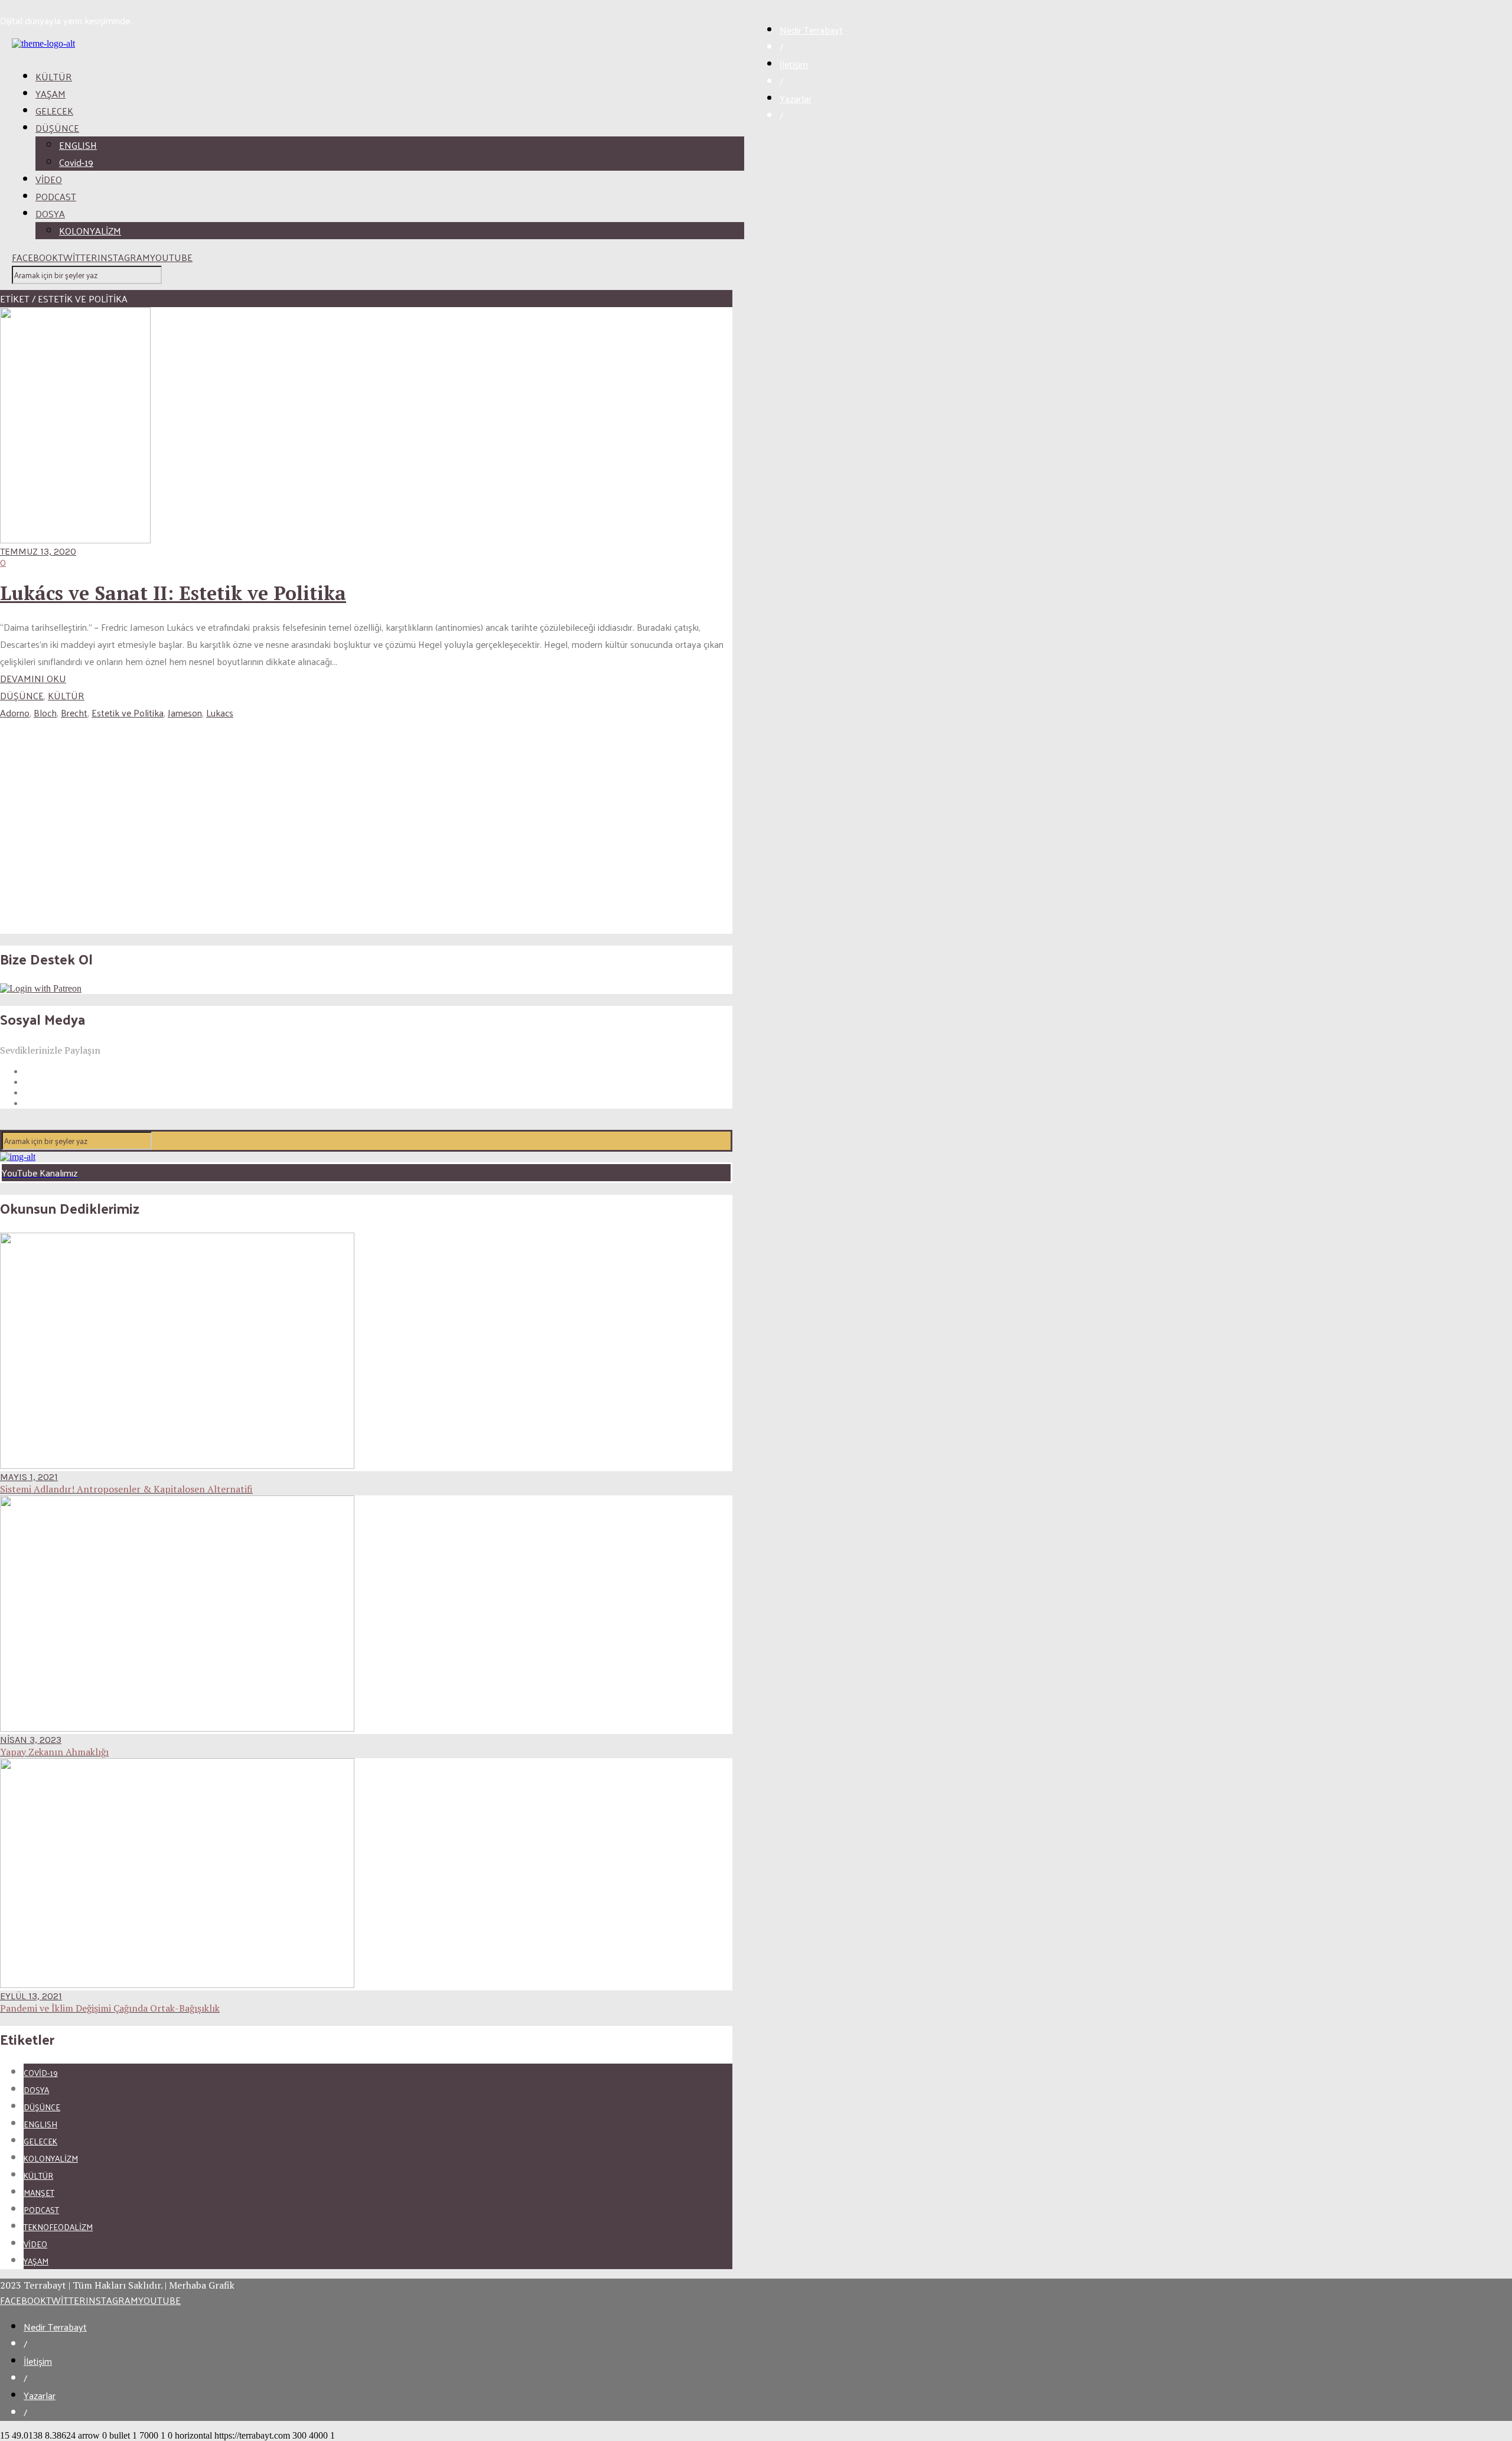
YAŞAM (50, 94)
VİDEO (49, 179)
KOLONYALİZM (90, 231)
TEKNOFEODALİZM (58, 2227)
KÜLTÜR (54, 76)
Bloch (45, 713)
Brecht (74, 713)
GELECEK (54, 111)
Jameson (185, 713)
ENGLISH (78, 145)
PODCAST (56, 196)
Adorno (15, 713)
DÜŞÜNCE (57, 128)
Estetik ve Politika (128, 713)
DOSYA (50, 214)
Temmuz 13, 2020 (38, 551)
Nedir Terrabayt (811, 30)
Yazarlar (796, 98)
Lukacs (220, 713)
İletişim (794, 64)
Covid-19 (76, 162)
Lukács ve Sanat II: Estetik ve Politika (173, 593)
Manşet (39, 2193)
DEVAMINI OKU (33, 678)
